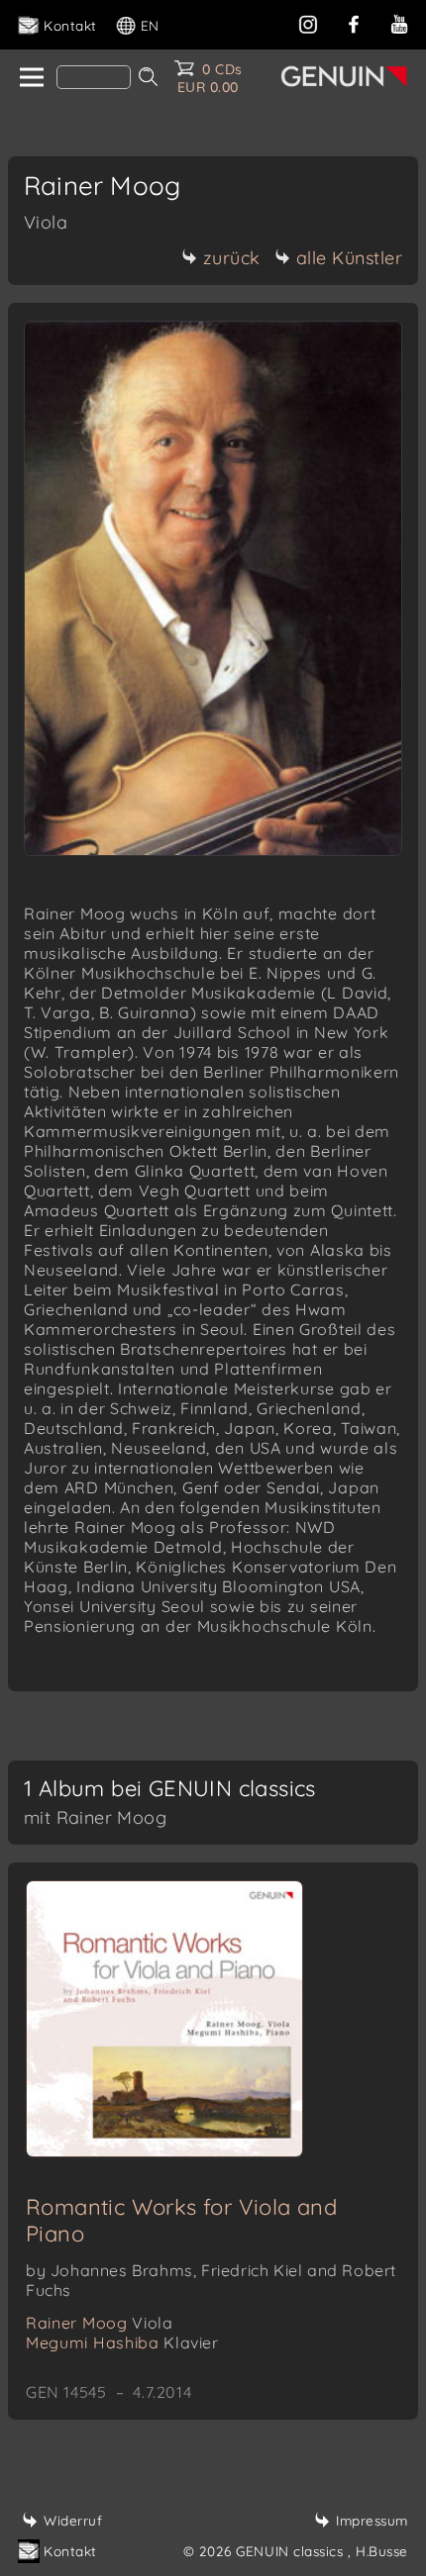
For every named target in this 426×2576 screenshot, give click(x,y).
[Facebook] (354, 22)
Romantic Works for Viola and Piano (181, 2220)
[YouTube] (399, 22)
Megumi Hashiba (122, 2342)
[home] (30, 78)
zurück (232, 258)
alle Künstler (350, 258)
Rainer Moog (99, 2323)
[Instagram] (308, 22)
